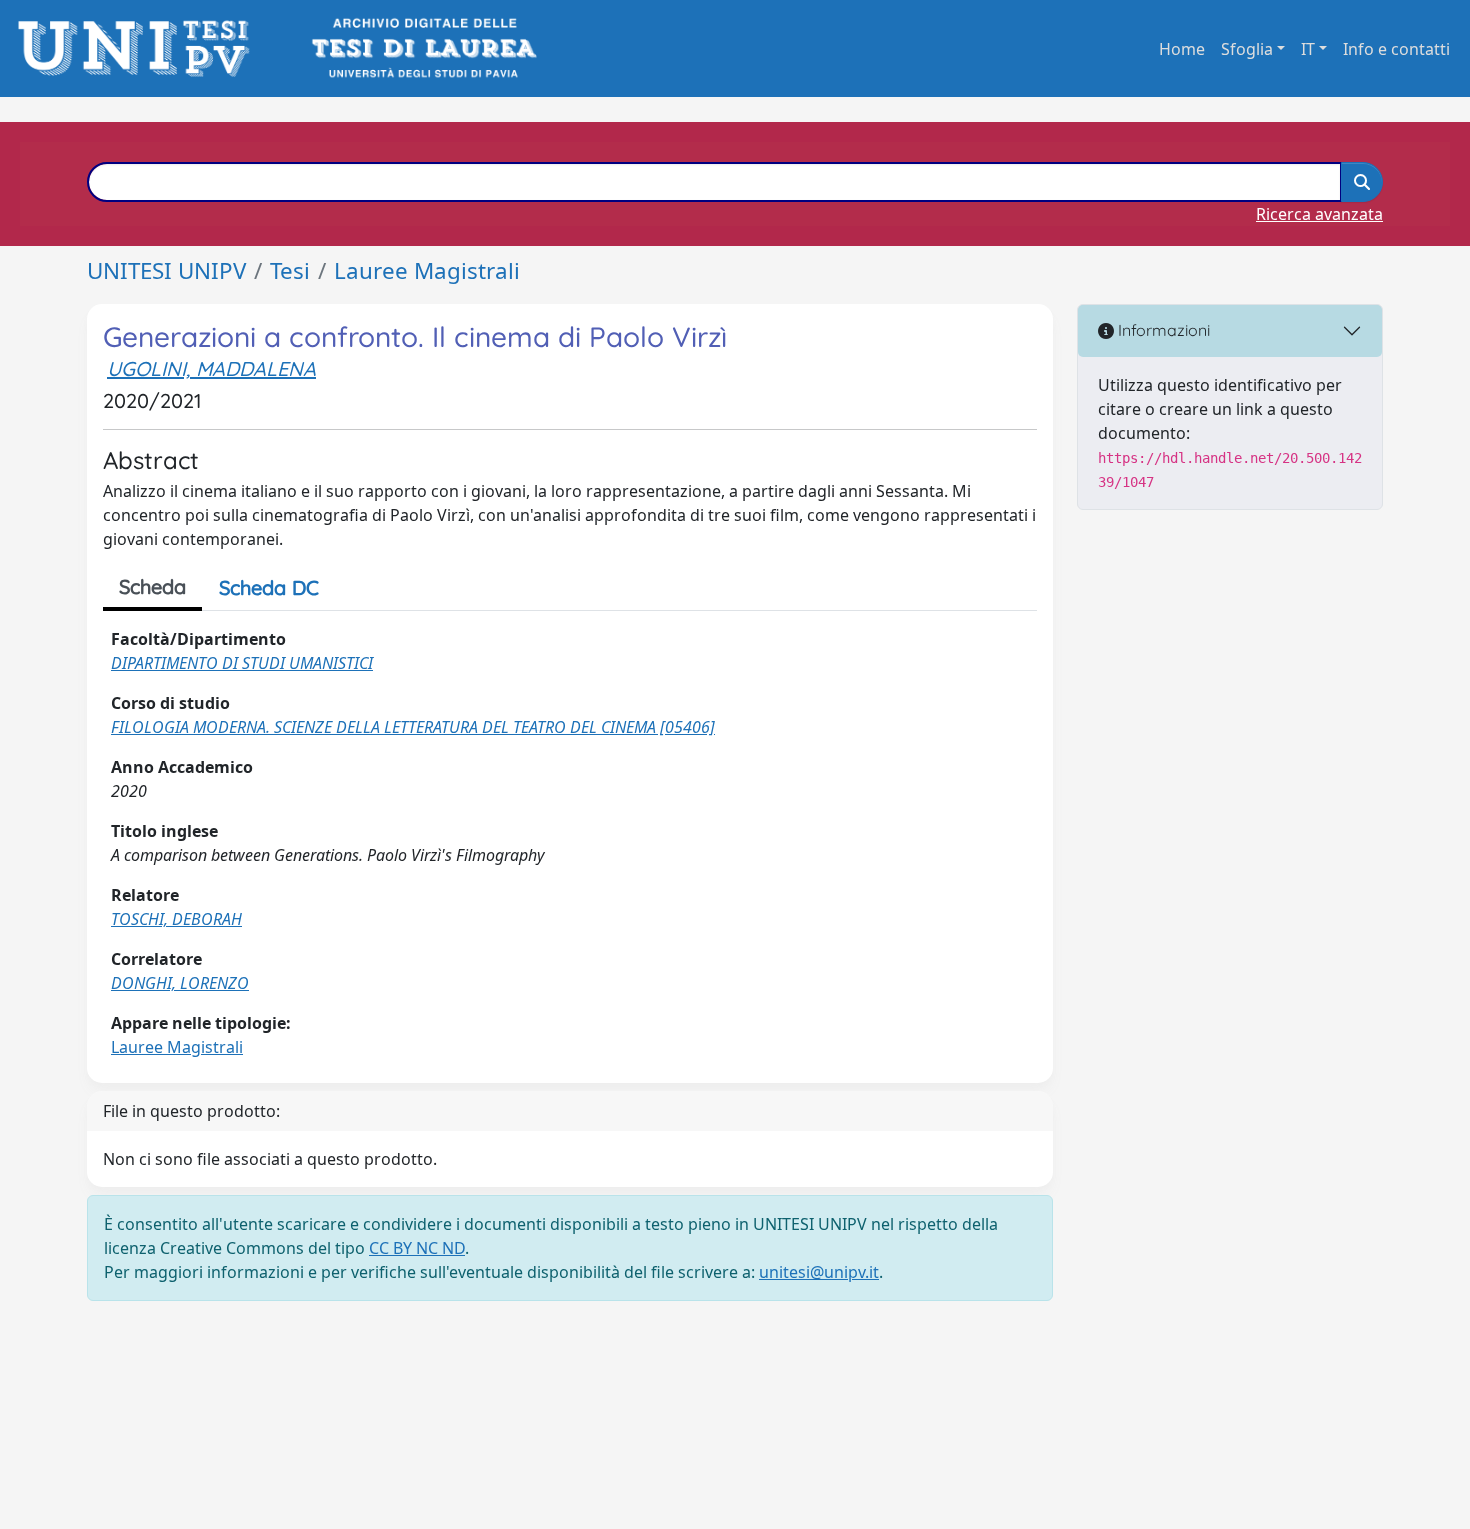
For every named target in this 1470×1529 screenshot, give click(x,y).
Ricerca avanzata (1319, 214)
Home (1182, 49)
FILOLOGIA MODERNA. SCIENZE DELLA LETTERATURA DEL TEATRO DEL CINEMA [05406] (413, 727)
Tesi (290, 270)
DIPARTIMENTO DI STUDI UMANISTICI (242, 663)
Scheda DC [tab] (269, 587)
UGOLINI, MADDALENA (211, 368)
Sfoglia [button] (1247, 49)
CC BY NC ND (417, 1248)
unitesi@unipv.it (819, 1272)
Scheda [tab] (152, 586)
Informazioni (1162, 330)
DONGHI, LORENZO (180, 983)
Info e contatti (1396, 49)
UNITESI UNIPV (166, 270)
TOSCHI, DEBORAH (176, 919)
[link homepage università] (422, 48)
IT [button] (1308, 49)
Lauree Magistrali (427, 270)
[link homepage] (139, 48)
